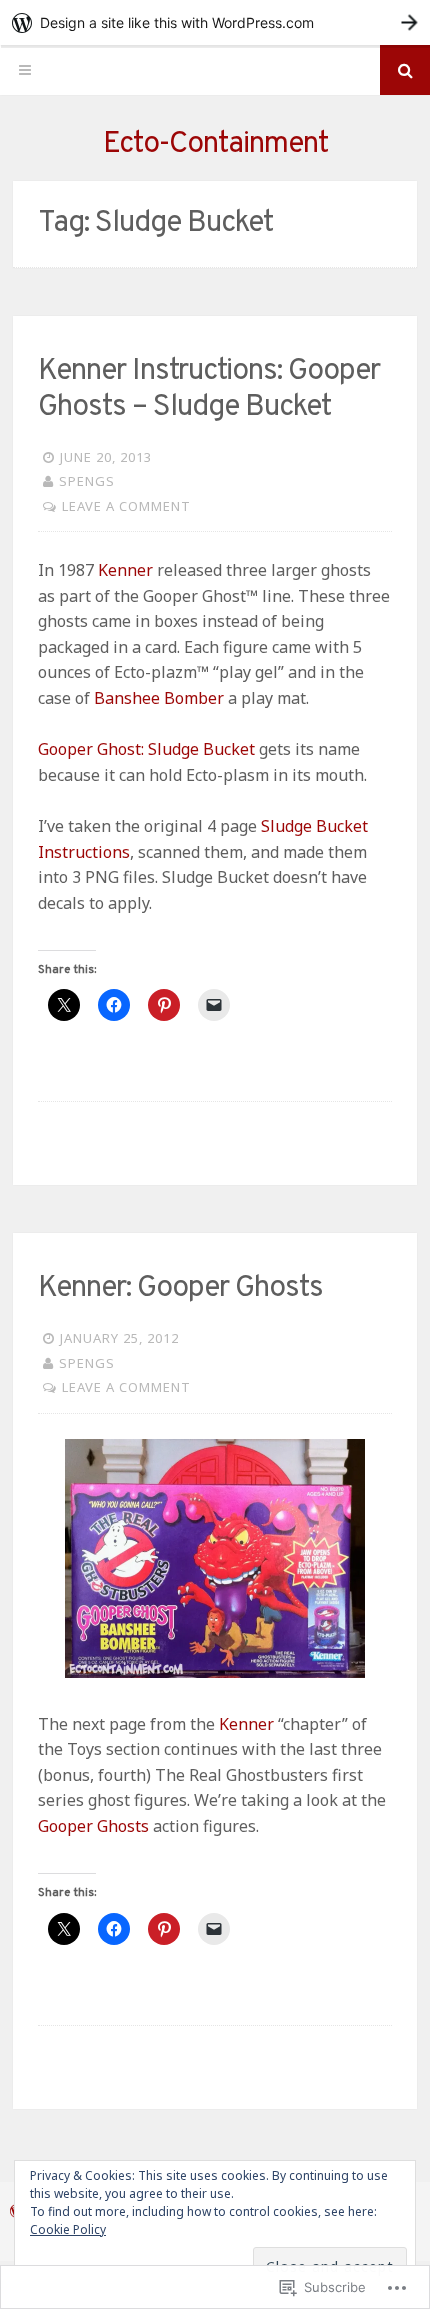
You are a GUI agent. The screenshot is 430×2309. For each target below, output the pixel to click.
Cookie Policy (68, 2229)
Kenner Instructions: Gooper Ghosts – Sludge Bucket (209, 389)
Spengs (87, 481)
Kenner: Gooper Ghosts (180, 1288)
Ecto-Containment (215, 144)
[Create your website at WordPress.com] (215, 22)
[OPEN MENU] (25, 70)
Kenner (125, 570)
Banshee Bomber (159, 698)
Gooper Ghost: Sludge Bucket (146, 749)
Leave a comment (126, 506)
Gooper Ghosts (93, 1826)
